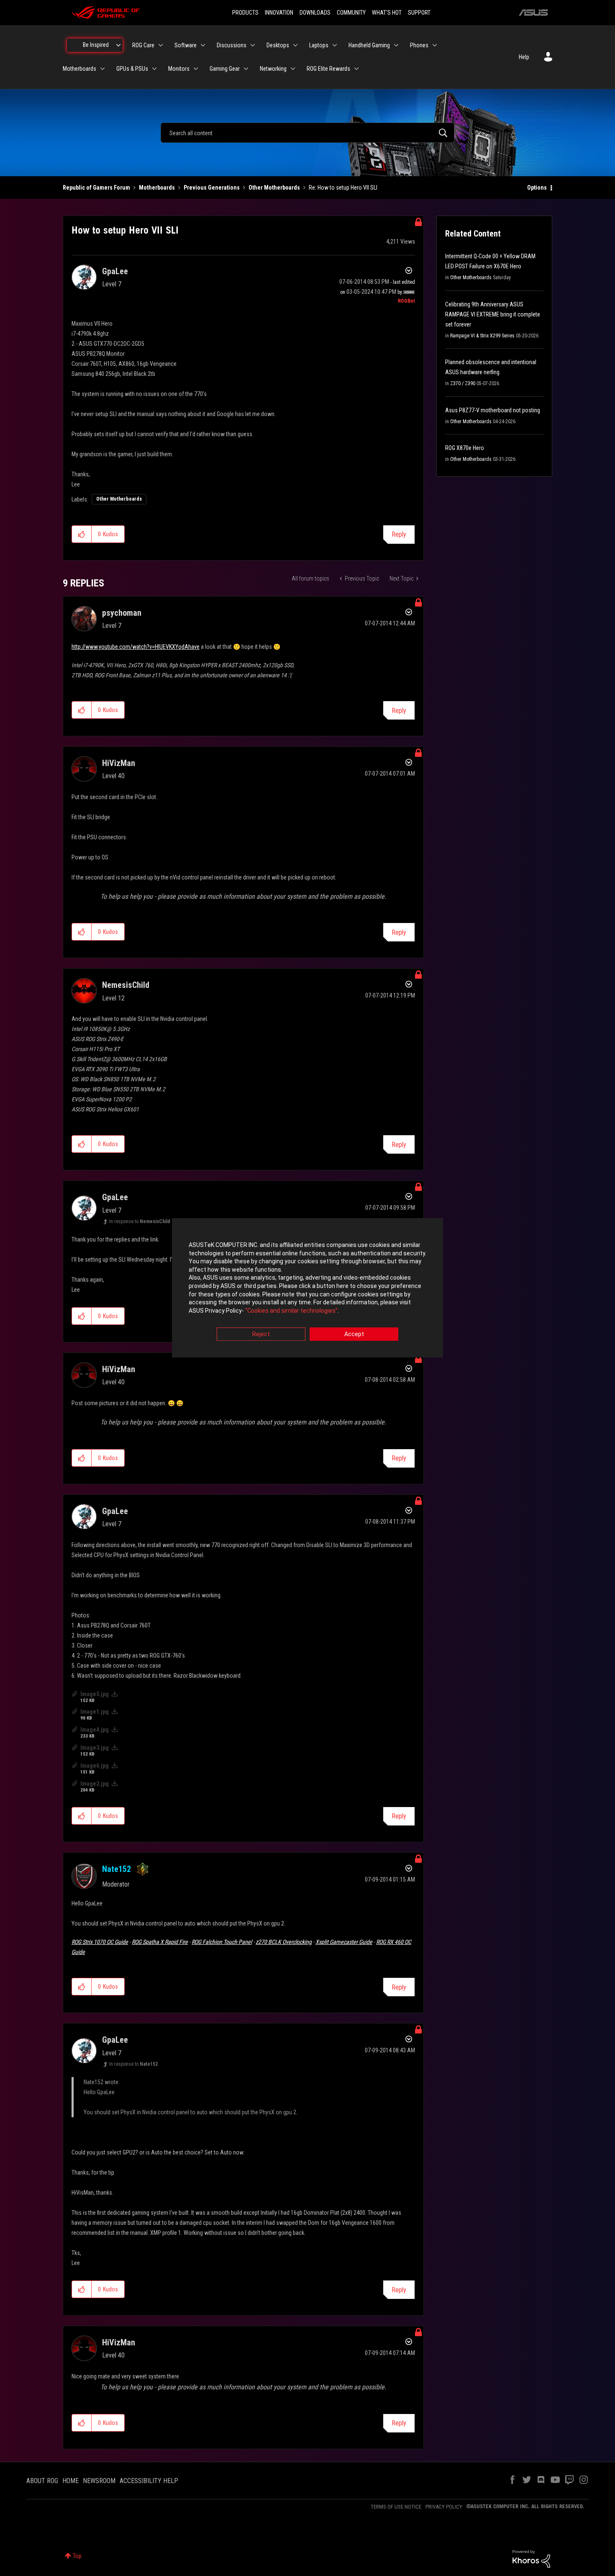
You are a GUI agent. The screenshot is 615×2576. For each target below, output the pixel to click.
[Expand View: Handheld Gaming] (396, 45)
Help (524, 57)
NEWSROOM (99, 2481)
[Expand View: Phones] (435, 45)
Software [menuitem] (186, 45)
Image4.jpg (95, 1730)
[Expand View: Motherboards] (102, 69)
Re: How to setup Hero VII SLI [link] (343, 188)
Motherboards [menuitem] (79, 69)
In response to (140, 1221)
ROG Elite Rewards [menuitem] (328, 69)
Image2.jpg (95, 1784)
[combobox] (307, 133)
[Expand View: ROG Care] (161, 45)
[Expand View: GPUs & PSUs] (154, 69)
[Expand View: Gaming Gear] (246, 69)
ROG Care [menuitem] (143, 45)
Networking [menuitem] (273, 69)
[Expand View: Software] (203, 45)
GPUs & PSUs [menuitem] (132, 69)
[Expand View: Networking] (293, 69)
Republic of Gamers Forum (96, 188)
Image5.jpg (95, 1694)
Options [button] (537, 188)
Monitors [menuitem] (179, 69)
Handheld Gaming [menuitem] (369, 45)
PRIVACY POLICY (444, 2507)
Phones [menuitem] (419, 45)
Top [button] (77, 2556)
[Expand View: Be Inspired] (118, 45)
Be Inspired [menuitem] (96, 45)
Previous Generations (212, 188)
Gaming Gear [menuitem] (225, 69)
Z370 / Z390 (463, 383)
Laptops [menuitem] (319, 45)
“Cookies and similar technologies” (291, 1311)
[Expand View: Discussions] (253, 45)
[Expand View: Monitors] (196, 69)
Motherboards (157, 188)
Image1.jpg (95, 1712)
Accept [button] (354, 1334)
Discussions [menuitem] (232, 45)
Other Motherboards (274, 188)
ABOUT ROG (42, 2481)
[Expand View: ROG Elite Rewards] (356, 69)
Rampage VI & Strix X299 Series (482, 336)
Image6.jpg (95, 1766)
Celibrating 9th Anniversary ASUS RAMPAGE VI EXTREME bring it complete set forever (493, 314)
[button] (82, 534)
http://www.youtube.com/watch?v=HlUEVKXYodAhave (136, 647)
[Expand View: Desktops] (295, 45)
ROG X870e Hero (465, 448)
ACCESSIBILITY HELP (149, 2481)
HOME (70, 2481)
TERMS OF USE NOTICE (396, 2507)
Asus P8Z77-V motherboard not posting (493, 410)
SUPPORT (419, 13)
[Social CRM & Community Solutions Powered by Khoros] (531, 2558)
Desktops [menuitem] (278, 45)
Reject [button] (261, 1334)
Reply (399, 534)
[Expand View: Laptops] (335, 45)
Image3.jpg (95, 1748)
